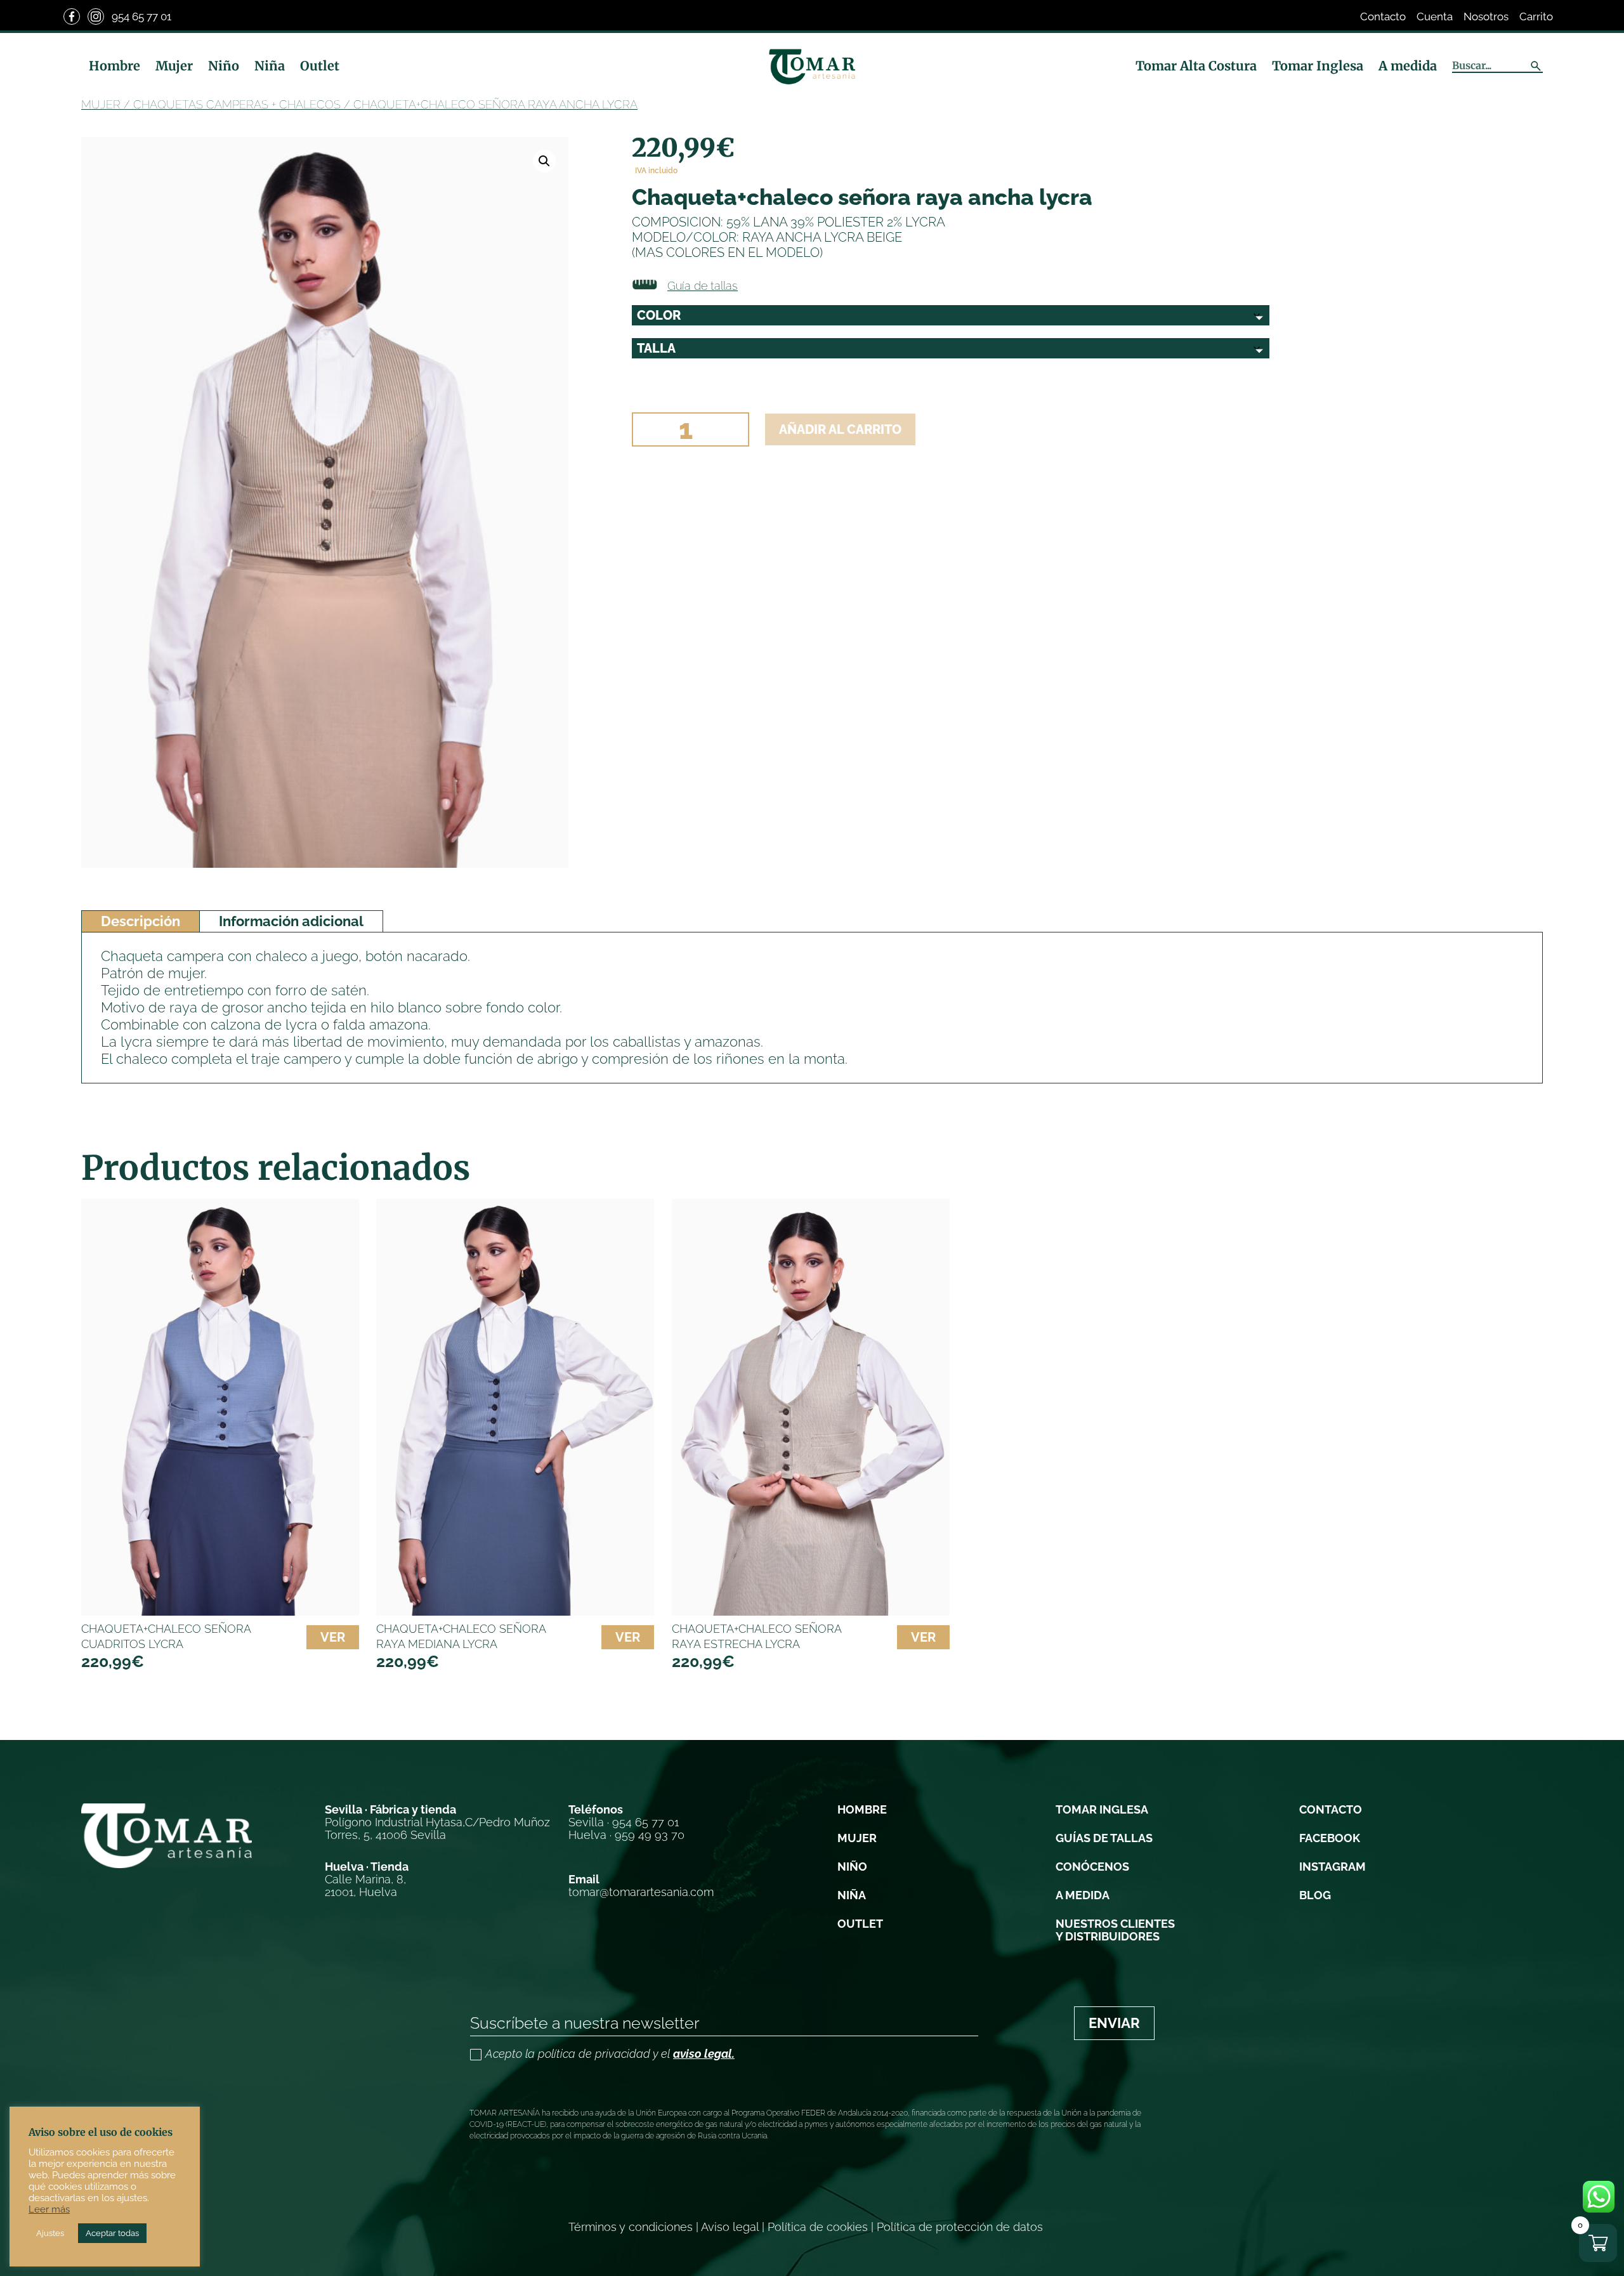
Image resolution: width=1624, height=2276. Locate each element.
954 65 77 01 (141, 16)
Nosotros (1486, 16)
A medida (1408, 66)
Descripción (141, 921)
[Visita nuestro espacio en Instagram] (96, 16)
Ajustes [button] (50, 2233)
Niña (270, 66)
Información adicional (291, 921)
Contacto (1383, 16)
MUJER (101, 104)
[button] (544, 161)
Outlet (320, 66)
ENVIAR (1114, 2023)
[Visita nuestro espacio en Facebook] (72, 16)
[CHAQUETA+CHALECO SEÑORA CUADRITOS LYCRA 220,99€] (220, 1407)
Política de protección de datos (960, 2227)
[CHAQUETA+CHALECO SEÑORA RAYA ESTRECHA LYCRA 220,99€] (811, 1407)
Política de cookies (818, 2227)
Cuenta (1435, 16)
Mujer (174, 66)
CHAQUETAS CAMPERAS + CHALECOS (237, 104)
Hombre (115, 66)
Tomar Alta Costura (1196, 66)
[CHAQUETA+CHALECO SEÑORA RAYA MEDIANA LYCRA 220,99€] (515, 1407)
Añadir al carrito (840, 429)
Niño (224, 66)
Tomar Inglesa (1318, 66)
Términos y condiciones (631, 2227)
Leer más (49, 2209)
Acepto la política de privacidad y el (610, 2054)
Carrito (1536, 16)
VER (333, 1637)
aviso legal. (704, 2054)
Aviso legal (730, 2227)
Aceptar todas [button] (112, 2233)
